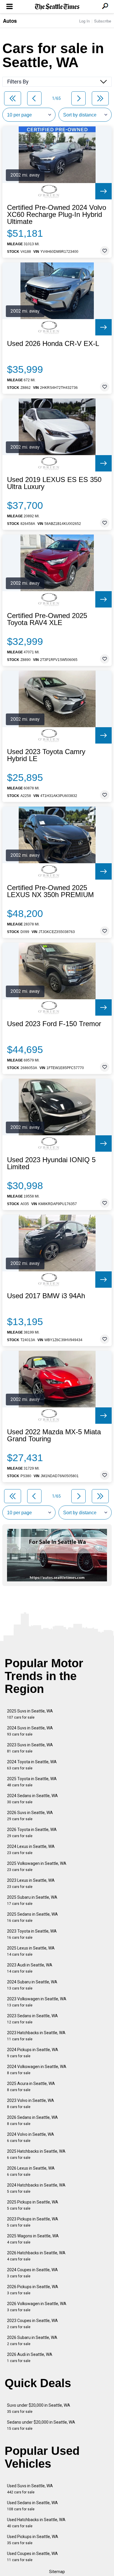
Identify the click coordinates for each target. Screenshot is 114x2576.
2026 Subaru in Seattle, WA (32, 2341)
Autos (10, 21)
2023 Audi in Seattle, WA (30, 1968)
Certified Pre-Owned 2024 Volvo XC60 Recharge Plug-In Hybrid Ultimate (57, 215)
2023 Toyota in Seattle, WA (32, 1934)
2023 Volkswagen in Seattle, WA (37, 2002)
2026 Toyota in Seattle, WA (32, 1833)
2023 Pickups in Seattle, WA (33, 2222)
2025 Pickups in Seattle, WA (33, 2205)
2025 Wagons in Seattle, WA (33, 2239)
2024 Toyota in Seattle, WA (32, 1765)
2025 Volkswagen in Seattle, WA (37, 1866)
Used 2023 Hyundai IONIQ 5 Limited (51, 1163)
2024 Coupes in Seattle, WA (32, 2273)
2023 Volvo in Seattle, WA (31, 2104)
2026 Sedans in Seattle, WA (32, 2120)
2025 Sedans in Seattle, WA (32, 1917)
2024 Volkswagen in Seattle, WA (37, 2070)
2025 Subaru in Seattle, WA (32, 1900)
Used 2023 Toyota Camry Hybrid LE (46, 755)
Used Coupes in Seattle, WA (32, 2557)
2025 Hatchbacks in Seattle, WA (36, 2154)
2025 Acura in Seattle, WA (31, 2087)
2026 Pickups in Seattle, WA (33, 2290)
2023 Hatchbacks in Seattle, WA (36, 2036)
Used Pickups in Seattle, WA (33, 2540)
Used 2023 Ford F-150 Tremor (54, 1024)
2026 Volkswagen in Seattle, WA (37, 2307)
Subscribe (103, 21)
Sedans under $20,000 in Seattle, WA (41, 2425)
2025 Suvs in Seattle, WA (30, 1714)
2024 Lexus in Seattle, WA (31, 1850)
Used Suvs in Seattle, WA (30, 2489)
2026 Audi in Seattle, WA (30, 2357)
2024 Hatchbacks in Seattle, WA (36, 2188)
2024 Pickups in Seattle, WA (33, 2053)
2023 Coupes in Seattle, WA (32, 2324)
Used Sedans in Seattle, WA (32, 2506)
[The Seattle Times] (57, 7)
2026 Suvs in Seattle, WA (30, 1816)
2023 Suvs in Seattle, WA (30, 1748)
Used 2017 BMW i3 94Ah (46, 1296)
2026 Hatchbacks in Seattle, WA (36, 2256)
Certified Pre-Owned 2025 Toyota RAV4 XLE (47, 619)
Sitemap (57, 2572)
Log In (84, 21)
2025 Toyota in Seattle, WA (32, 1782)
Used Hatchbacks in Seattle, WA (36, 2523)
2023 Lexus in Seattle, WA (31, 1883)
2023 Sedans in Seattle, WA (32, 2019)
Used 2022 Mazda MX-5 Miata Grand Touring (54, 1435)
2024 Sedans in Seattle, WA (32, 1799)
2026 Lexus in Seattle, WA (31, 2171)
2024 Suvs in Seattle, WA (30, 1731)
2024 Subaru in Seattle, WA (32, 1985)
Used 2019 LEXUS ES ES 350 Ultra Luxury (54, 483)
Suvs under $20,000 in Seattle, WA (39, 2408)
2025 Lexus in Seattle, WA (31, 1951)
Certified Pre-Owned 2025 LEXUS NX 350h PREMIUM (50, 891)
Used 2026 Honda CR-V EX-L (53, 344)
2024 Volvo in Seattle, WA (31, 2137)
